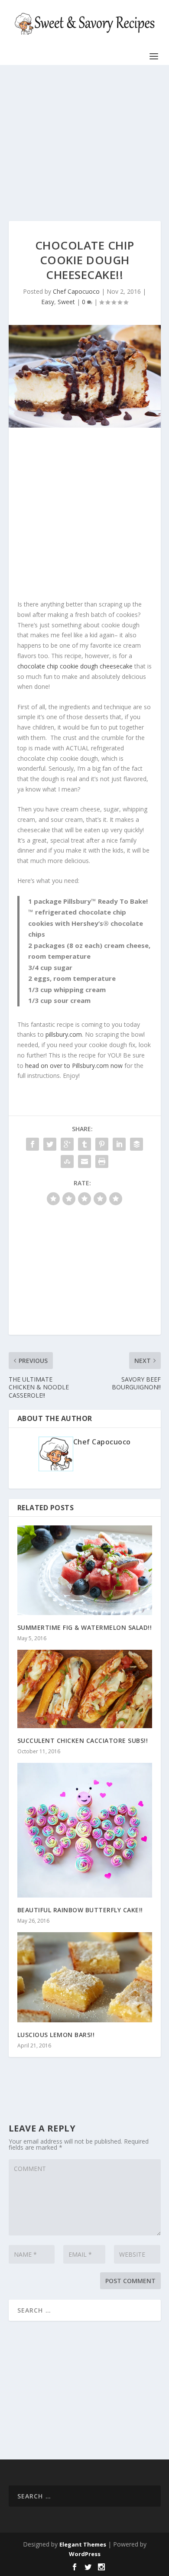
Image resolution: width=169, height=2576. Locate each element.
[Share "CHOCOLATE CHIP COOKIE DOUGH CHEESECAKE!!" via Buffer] (136, 1144)
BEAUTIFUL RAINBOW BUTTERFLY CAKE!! (80, 1910)
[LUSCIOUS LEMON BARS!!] (85, 1977)
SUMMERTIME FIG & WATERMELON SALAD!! (85, 1627)
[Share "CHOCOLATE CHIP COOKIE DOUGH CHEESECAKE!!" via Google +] (67, 1144)
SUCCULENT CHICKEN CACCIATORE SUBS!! (83, 1741)
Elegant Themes (83, 2544)
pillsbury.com (64, 1034)
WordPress (85, 2554)
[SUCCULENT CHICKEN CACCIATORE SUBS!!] (85, 1689)
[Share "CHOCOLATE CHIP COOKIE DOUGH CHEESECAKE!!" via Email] (84, 1161)
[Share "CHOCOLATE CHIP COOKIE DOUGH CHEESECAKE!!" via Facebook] (32, 1144)
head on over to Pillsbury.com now (74, 1066)
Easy (48, 302)
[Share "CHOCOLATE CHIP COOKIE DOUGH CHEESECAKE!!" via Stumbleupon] (67, 1161)
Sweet (66, 302)
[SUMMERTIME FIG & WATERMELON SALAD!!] (85, 1570)
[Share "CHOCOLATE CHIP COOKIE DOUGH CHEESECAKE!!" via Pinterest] (102, 1144)
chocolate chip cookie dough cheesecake (75, 666)
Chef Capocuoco (76, 291)
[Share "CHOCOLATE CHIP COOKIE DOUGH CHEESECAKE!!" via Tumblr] (84, 1144)
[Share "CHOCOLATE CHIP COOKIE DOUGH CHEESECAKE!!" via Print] (102, 1161)
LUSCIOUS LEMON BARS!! (56, 2035)
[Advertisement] (85, 143)
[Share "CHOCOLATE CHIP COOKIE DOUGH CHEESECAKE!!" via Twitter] (50, 1144)
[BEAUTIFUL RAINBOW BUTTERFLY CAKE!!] (85, 1830)
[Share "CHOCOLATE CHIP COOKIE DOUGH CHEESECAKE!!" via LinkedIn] (119, 1144)
